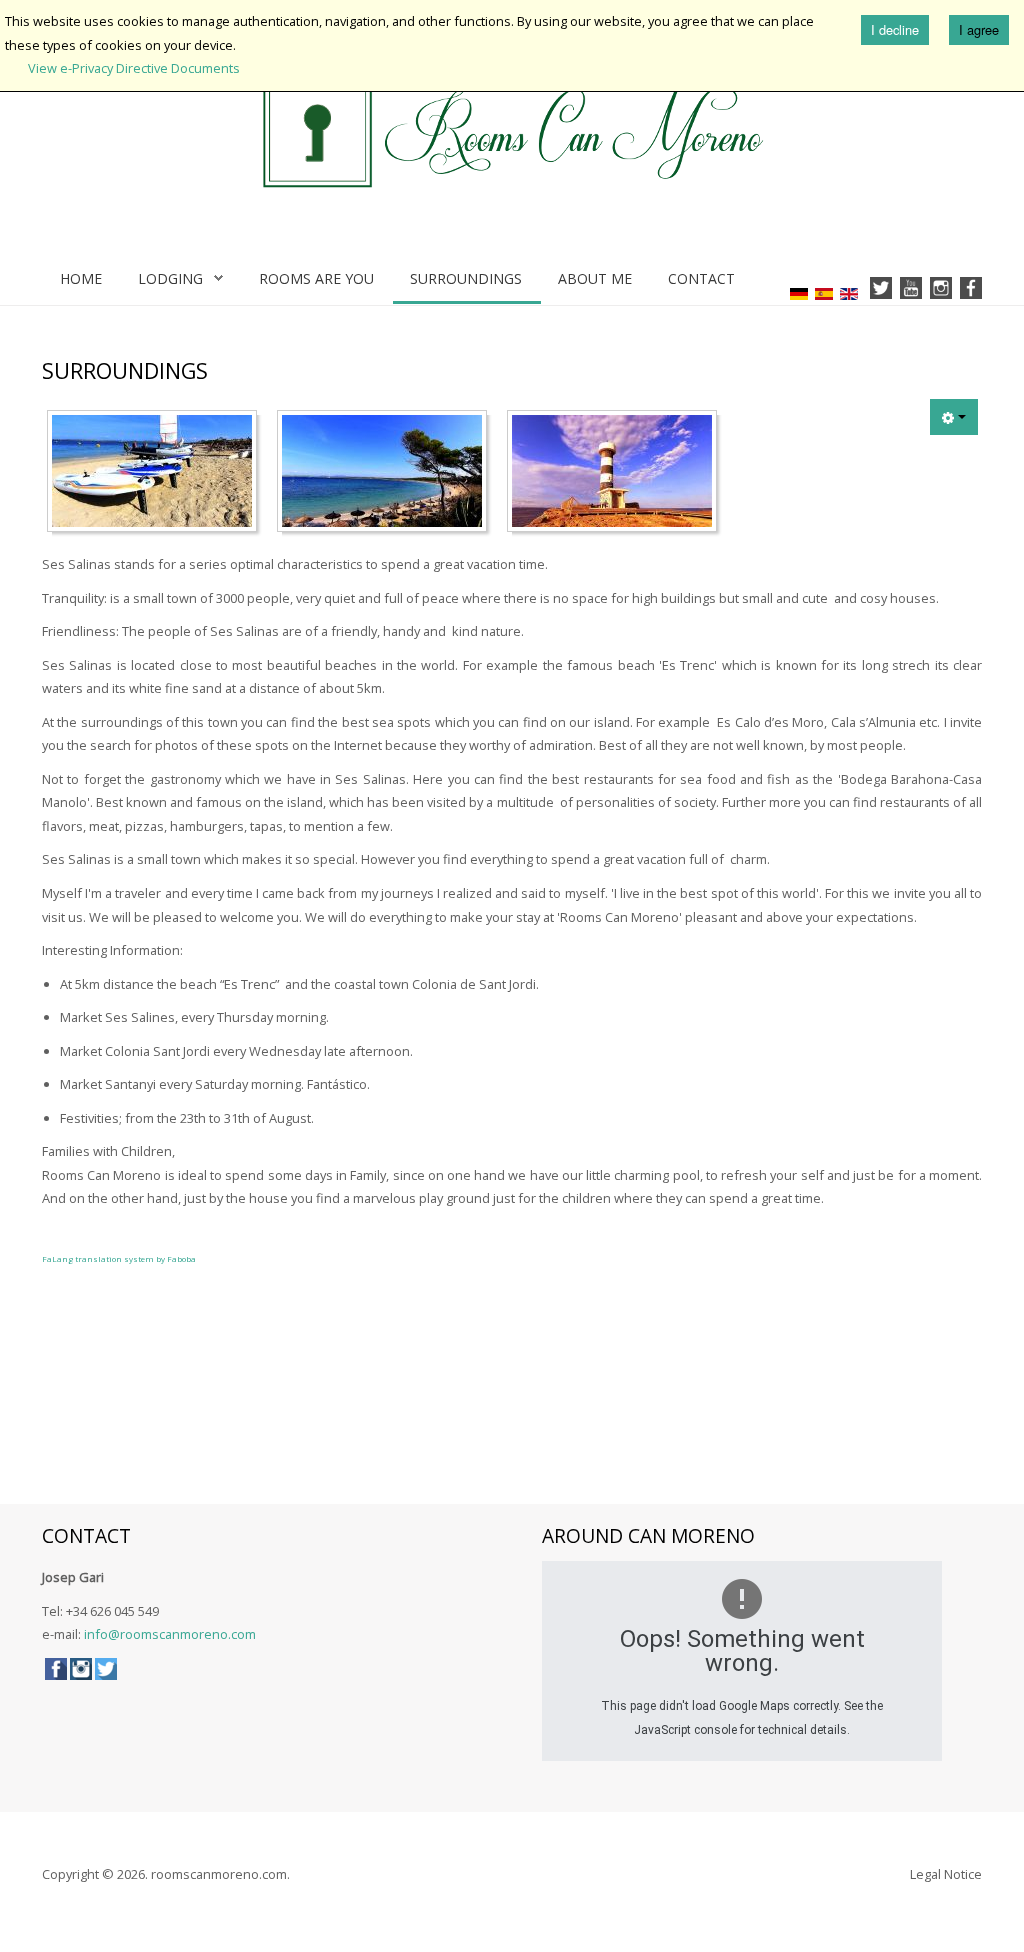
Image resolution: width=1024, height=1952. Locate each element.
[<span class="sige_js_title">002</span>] (387, 475)
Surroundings (466, 278)
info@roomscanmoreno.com (170, 1634)
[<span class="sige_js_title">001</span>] (157, 475)
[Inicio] (512, 133)
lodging (170, 278)
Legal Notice (946, 1874)
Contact (701, 278)
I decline (895, 29)
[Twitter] (881, 288)
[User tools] (954, 417)
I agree (979, 29)
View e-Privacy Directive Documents (134, 68)
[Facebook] (971, 288)
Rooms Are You (316, 278)
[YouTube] (911, 288)
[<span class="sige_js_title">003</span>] (617, 475)
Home (81, 278)
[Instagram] (941, 288)
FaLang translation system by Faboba (119, 1258)
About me (595, 278)
